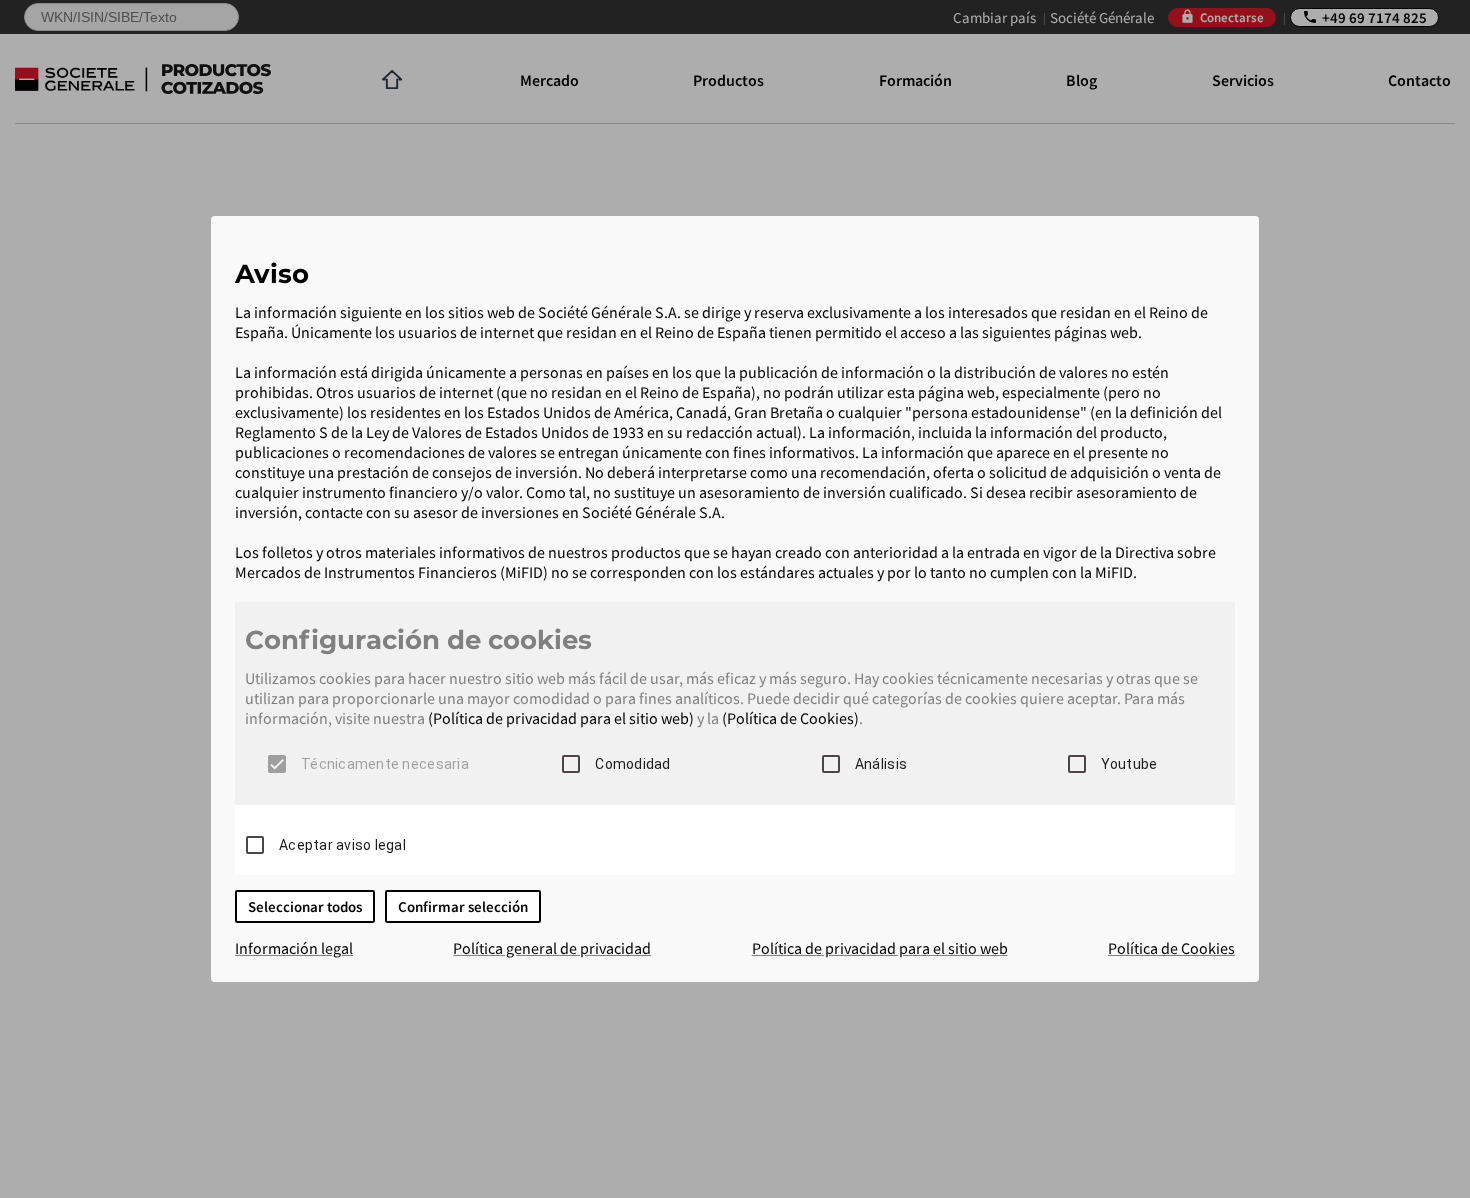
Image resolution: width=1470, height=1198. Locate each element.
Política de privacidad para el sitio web (880, 948)
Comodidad (632, 764)
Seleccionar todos (305, 906)
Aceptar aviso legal (342, 845)
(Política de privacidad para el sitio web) (561, 718)
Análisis (881, 764)
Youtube (1129, 764)
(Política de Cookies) (790, 718)
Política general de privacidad (552, 948)
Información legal (294, 948)
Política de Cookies (1171, 948)
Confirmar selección (463, 906)
